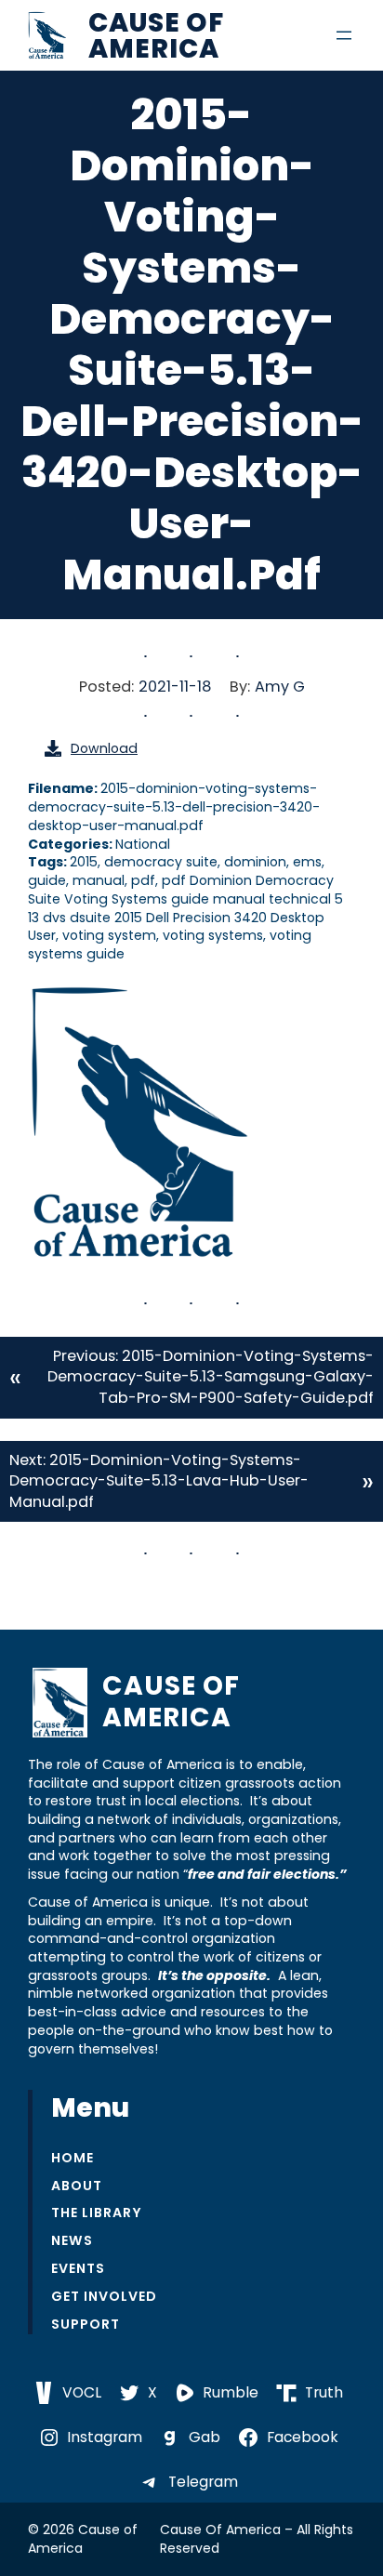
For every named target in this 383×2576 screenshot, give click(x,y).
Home (73, 2158)
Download (104, 748)
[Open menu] (344, 35)
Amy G (280, 687)
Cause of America (156, 35)
